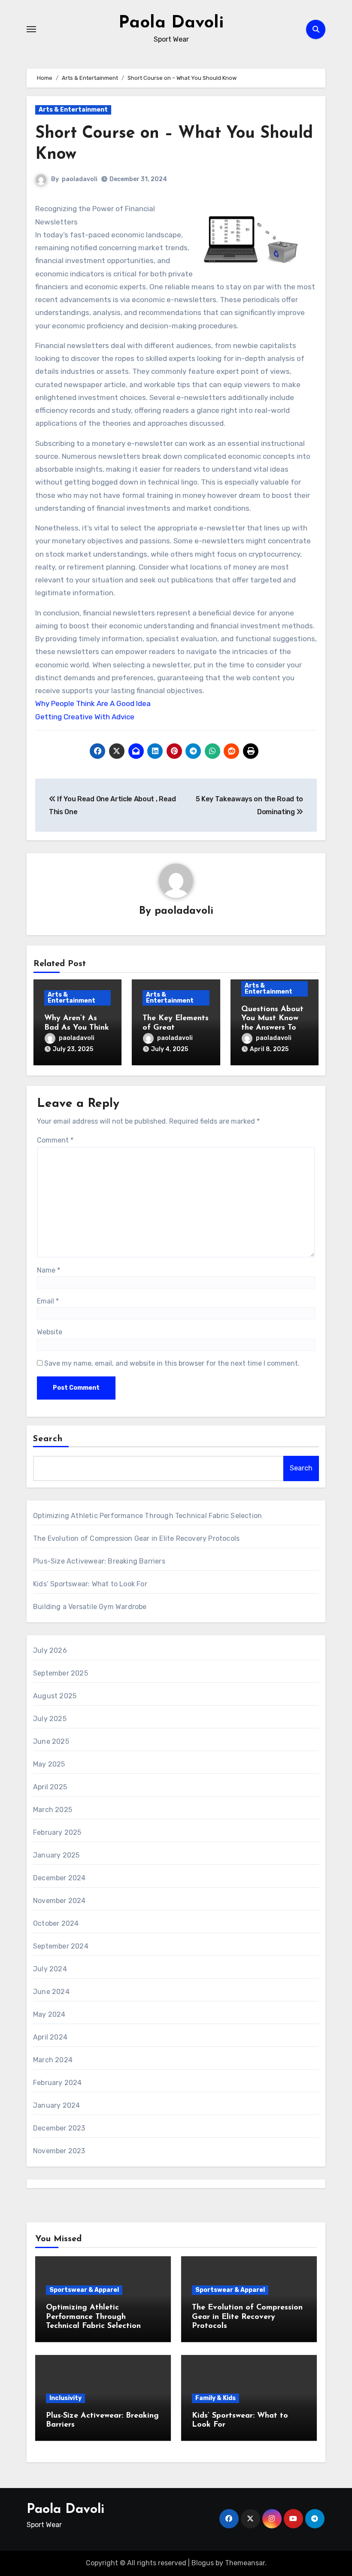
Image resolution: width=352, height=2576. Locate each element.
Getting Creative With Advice (85, 717)
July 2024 (50, 1969)
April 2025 (50, 1787)
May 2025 (49, 1764)
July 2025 (50, 1719)
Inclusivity (65, 2398)
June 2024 (51, 1992)
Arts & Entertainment (73, 110)
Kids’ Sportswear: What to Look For (90, 1584)
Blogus (203, 2563)
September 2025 (61, 1673)
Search (48, 1439)
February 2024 (58, 2083)
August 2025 (55, 1696)
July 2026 (50, 1650)
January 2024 (56, 2105)
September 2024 (61, 1946)
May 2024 (49, 2014)
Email (48, 1301)
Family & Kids (215, 2398)
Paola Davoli (171, 23)
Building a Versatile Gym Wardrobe (90, 1607)
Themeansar (245, 2563)
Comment (55, 1140)
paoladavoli (80, 179)
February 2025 (57, 1832)
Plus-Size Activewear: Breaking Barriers (99, 1561)
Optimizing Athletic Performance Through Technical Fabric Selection (147, 1516)
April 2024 (50, 2037)
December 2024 (59, 1878)
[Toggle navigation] (31, 29)
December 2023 (59, 2128)
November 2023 (59, 2151)
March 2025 (53, 1810)
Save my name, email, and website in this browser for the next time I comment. (172, 1363)
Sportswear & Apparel (84, 2290)
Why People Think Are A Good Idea (93, 703)
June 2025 (51, 1741)
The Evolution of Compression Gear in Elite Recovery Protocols (136, 1538)
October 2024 (56, 1923)
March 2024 (53, 2060)
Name (49, 1270)
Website (50, 1332)
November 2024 (59, 1901)
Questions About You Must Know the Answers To (272, 1019)
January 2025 (56, 1855)
